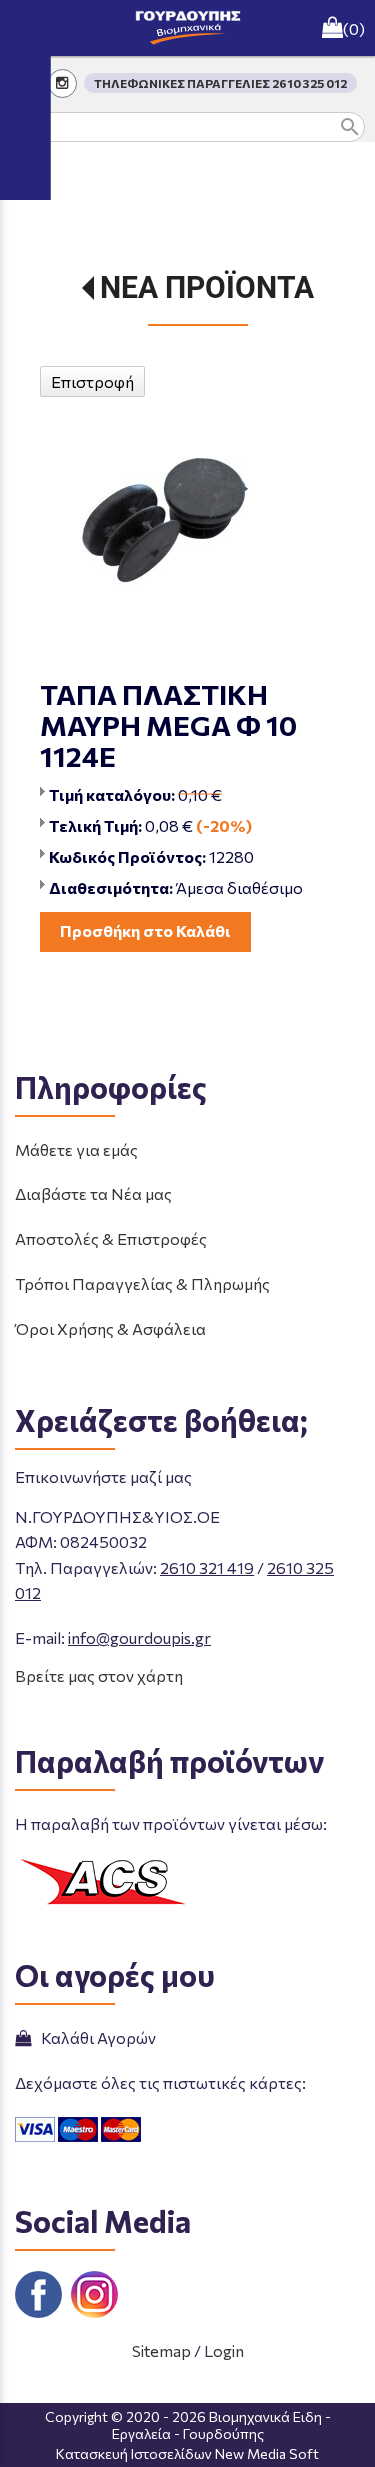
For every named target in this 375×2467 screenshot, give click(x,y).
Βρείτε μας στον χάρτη (99, 1675)
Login (224, 2350)
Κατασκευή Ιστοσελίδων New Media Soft (187, 2453)
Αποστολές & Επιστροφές (111, 1238)
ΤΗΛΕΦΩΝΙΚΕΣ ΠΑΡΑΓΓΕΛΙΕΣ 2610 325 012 (220, 83)
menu (28, 28)
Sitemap (161, 2350)
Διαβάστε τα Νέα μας (93, 1193)
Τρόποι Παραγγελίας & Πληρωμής (142, 1283)
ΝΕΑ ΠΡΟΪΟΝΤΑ (207, 287)
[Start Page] (188, 28)
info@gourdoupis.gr (139, 1637)
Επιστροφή (92, 381)
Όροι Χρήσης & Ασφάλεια (110, 1328)
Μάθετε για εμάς (76, 1149)
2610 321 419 (207, 1567)
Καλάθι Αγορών (95, 2037)
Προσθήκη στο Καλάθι (145, 930)
